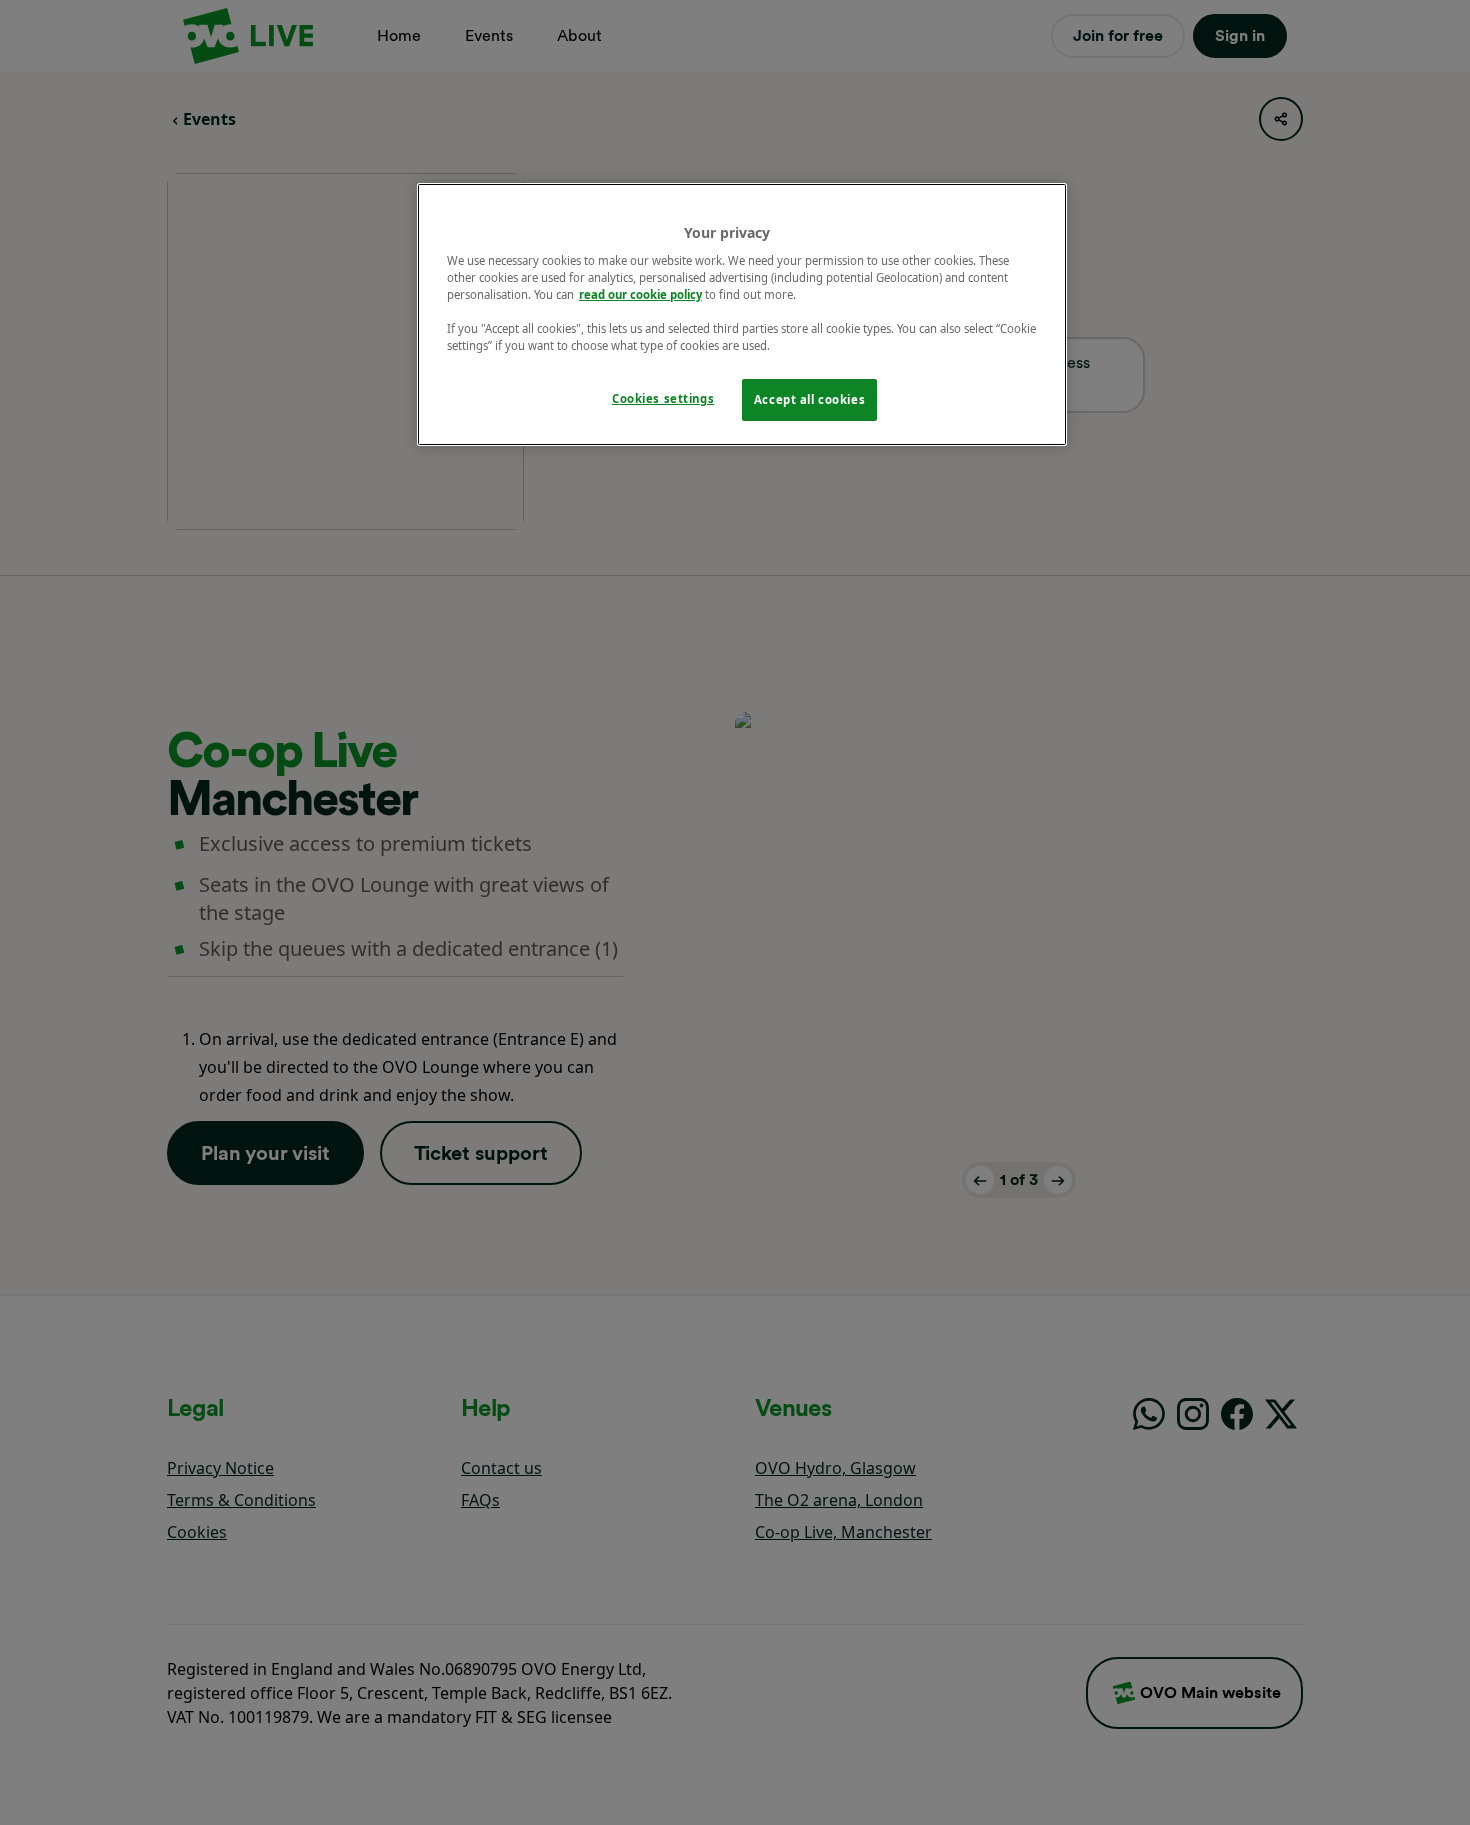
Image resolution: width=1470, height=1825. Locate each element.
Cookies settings (663, 398)
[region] (742, 315)
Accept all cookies (809, 399)
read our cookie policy (640, 294)
